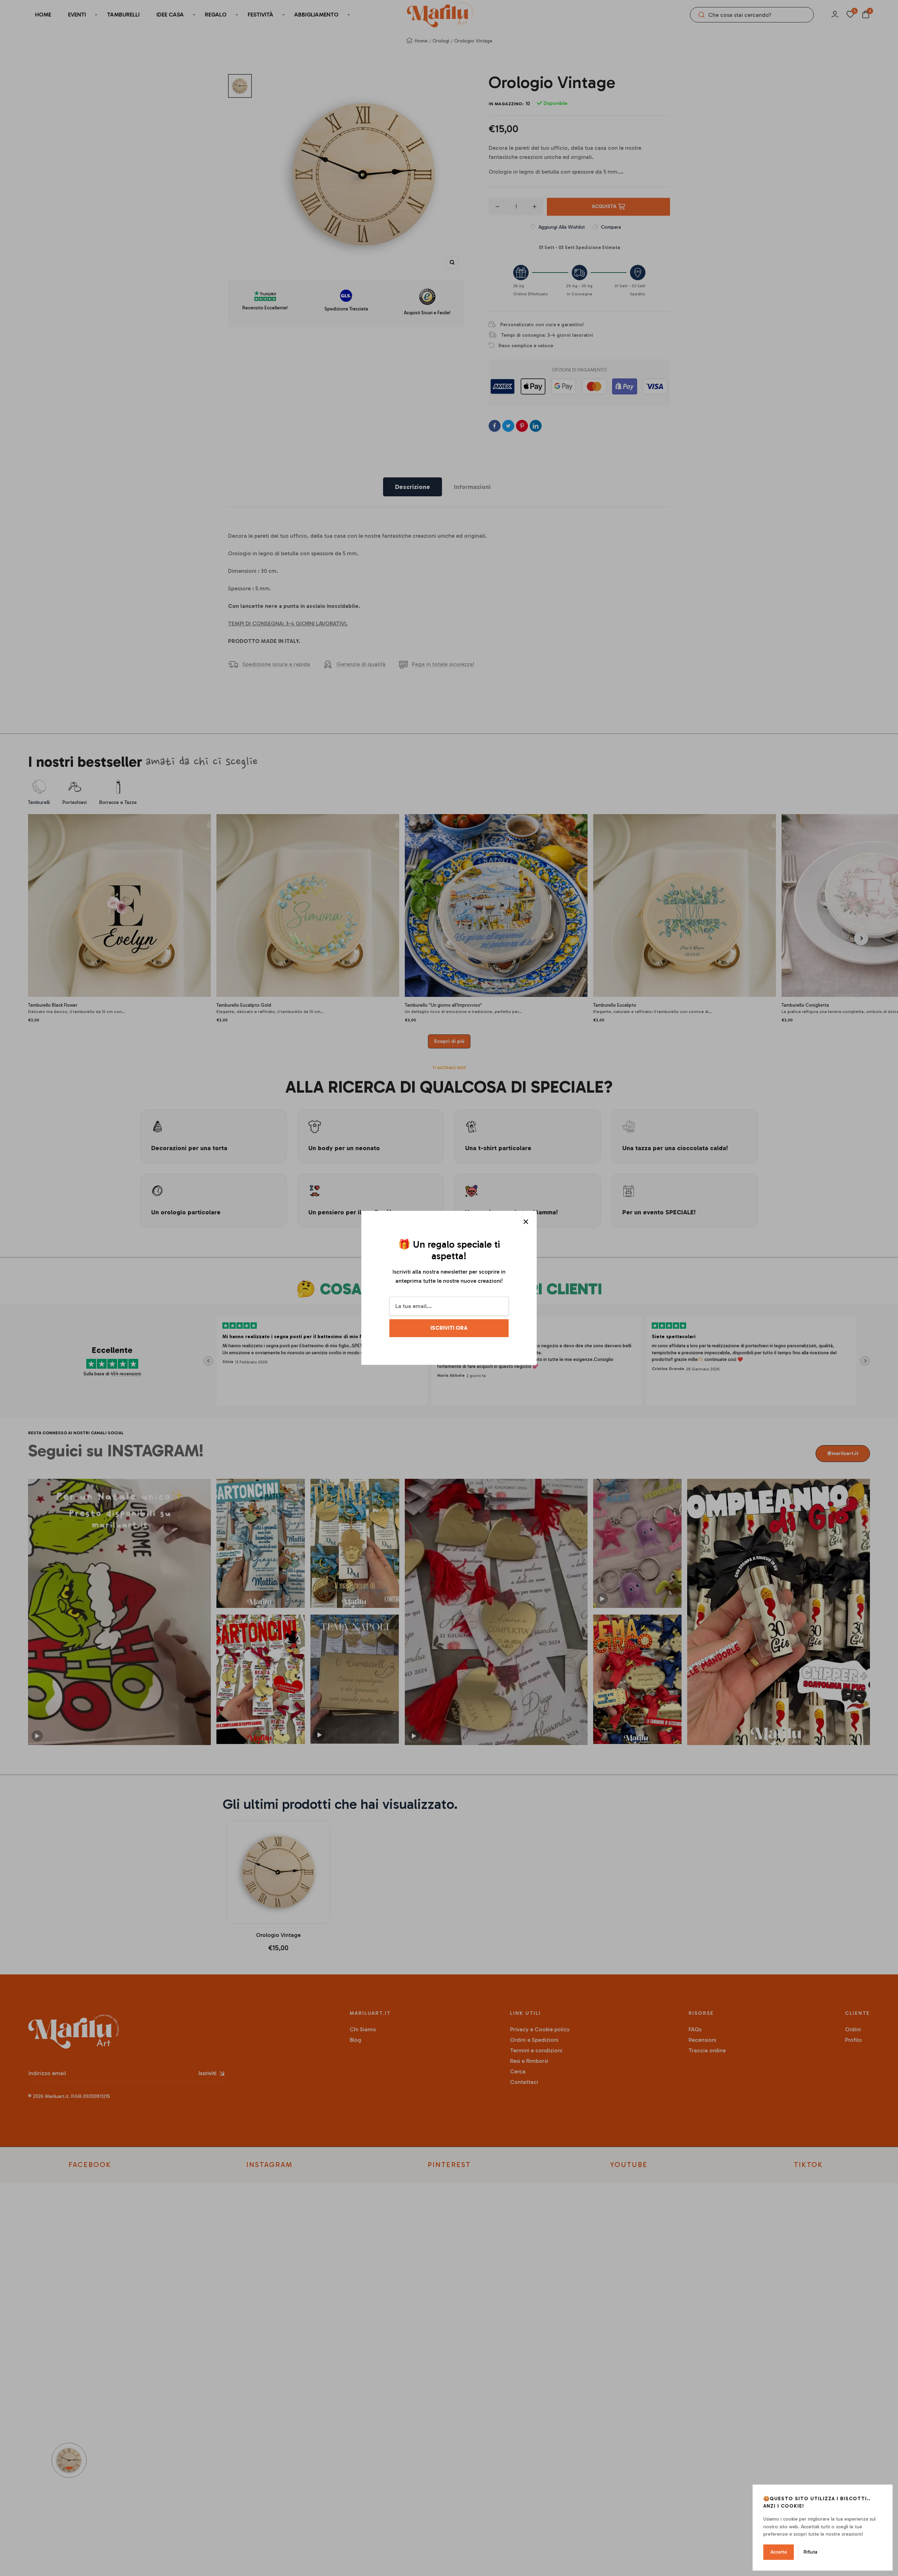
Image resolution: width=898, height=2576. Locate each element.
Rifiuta (810, 2552)
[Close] (526, 1222)
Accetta (779, 2552)
